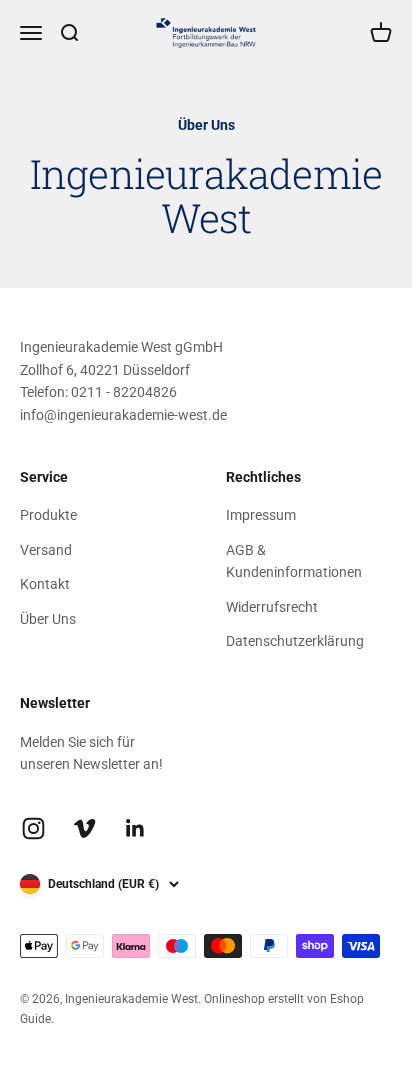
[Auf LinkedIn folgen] (135, 828)
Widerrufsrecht (272, 607)
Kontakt (45, 584)
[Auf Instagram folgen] (33, 828)
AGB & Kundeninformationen (294, 561)
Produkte (48, 515)
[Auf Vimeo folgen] (84, 828)
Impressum (261, 515)
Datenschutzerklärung (295, 641)
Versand (46, 550)
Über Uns (48, 619)
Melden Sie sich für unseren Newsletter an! (91, 753)
